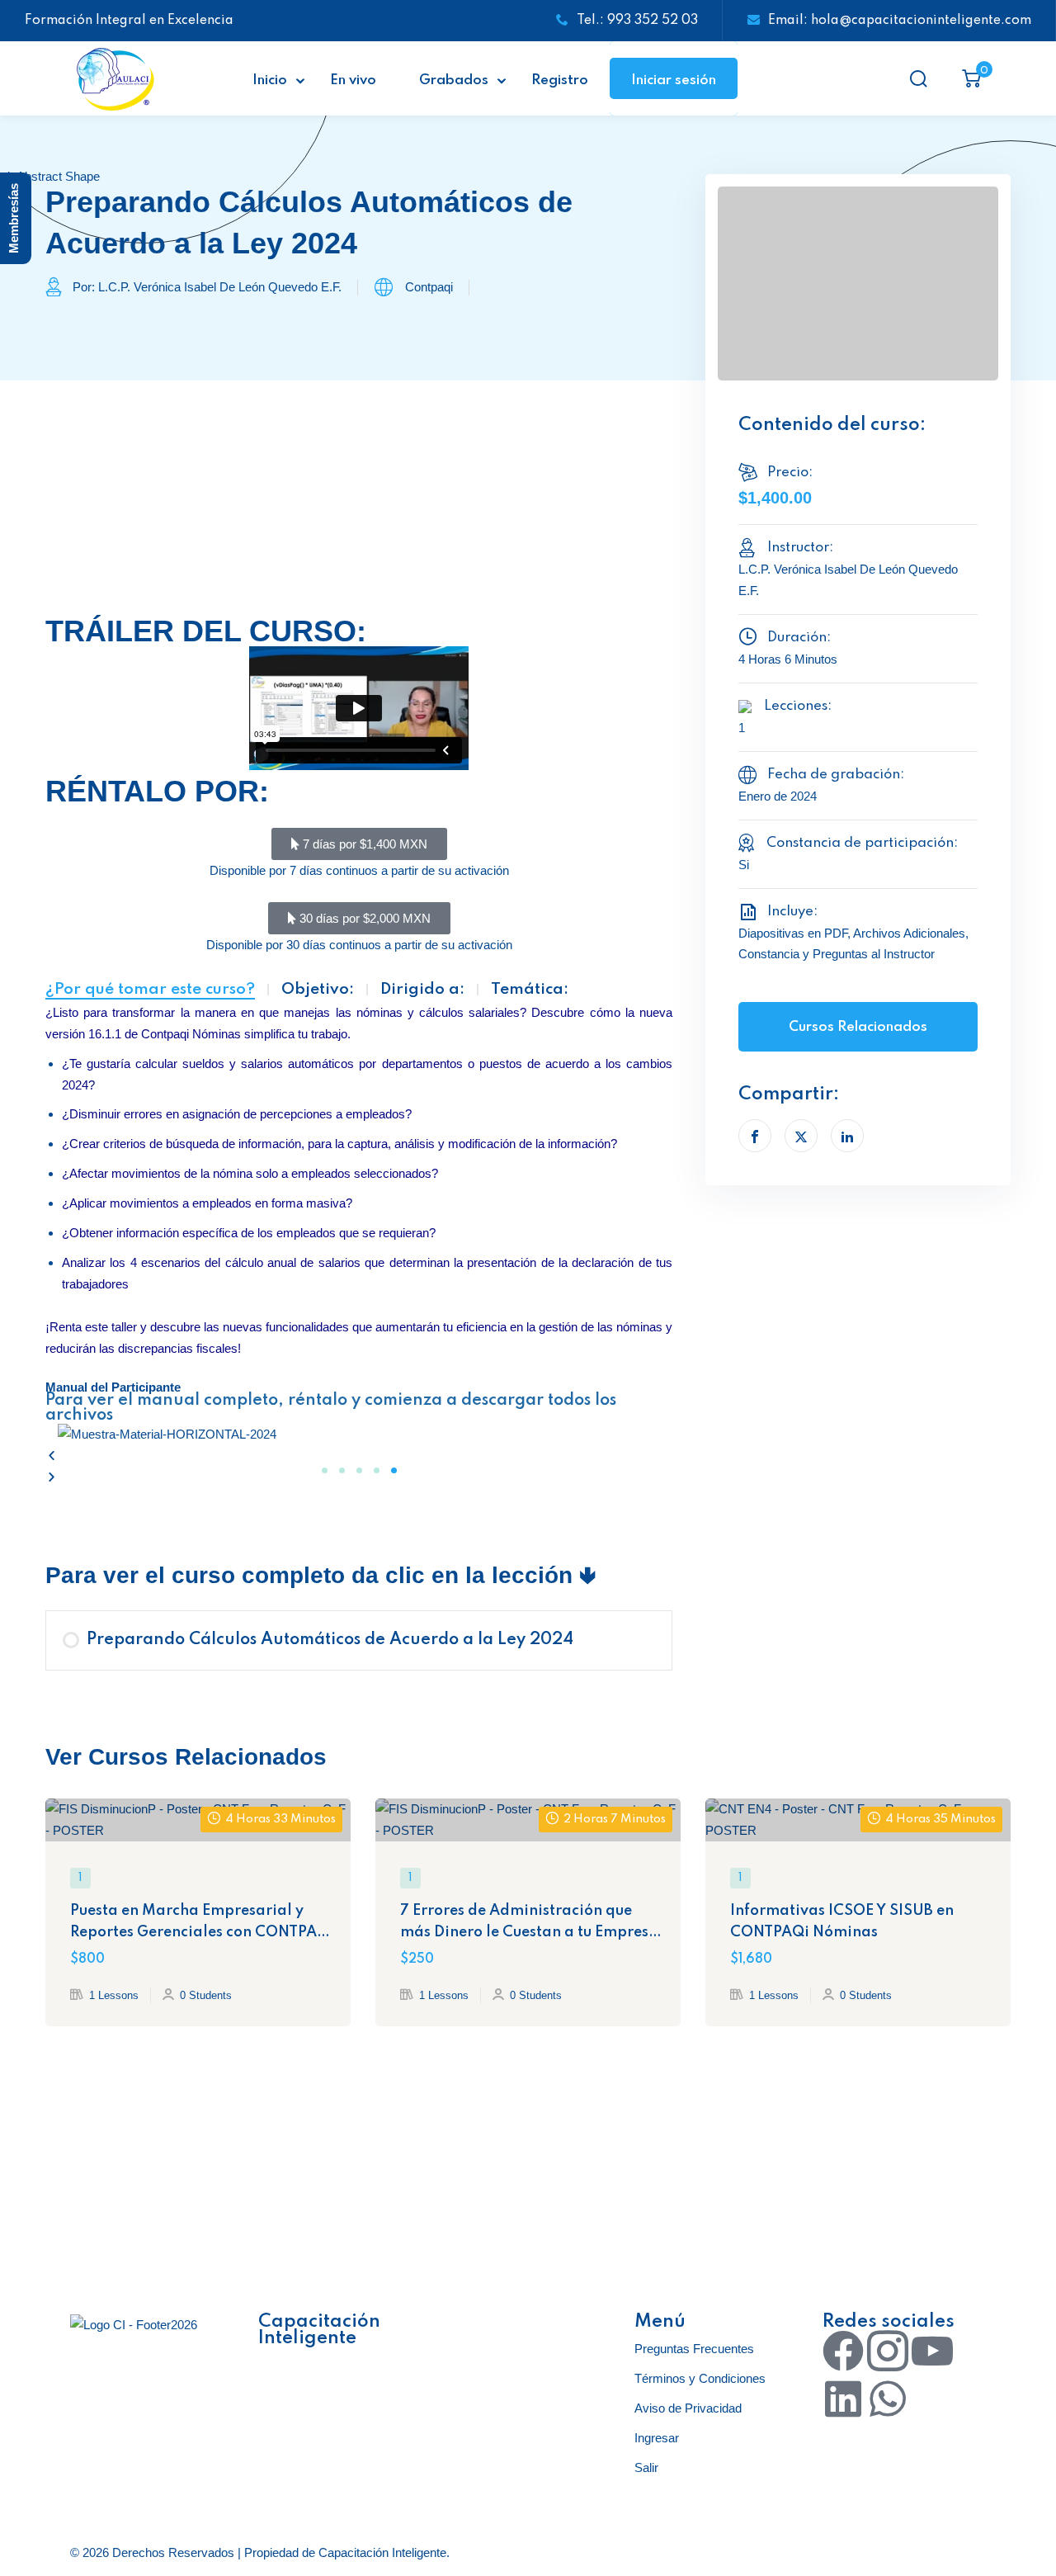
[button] (359, 1456)
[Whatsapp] (888, 2399)
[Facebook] (843, 2351)
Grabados (454, 80)
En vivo (353, 80)
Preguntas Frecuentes (694, 2349)
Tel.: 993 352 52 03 (637, 21)
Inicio (270, 80)
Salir (646, 2467)
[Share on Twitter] (801, 1136)
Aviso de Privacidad (688, 2408)
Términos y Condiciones (700, 2378)
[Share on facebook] (755, 1136)
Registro (560, 80)
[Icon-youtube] (932, 2351)
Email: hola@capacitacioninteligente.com (900, 21)
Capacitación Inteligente (382, 2552)
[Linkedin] (843, 2399)
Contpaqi (429, 287)
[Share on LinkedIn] (847, 1136)
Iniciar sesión (674, 80)
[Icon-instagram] (888, 2351)
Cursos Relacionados (858, 1027)
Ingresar (657, 2438)
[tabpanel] (359, 1038)
